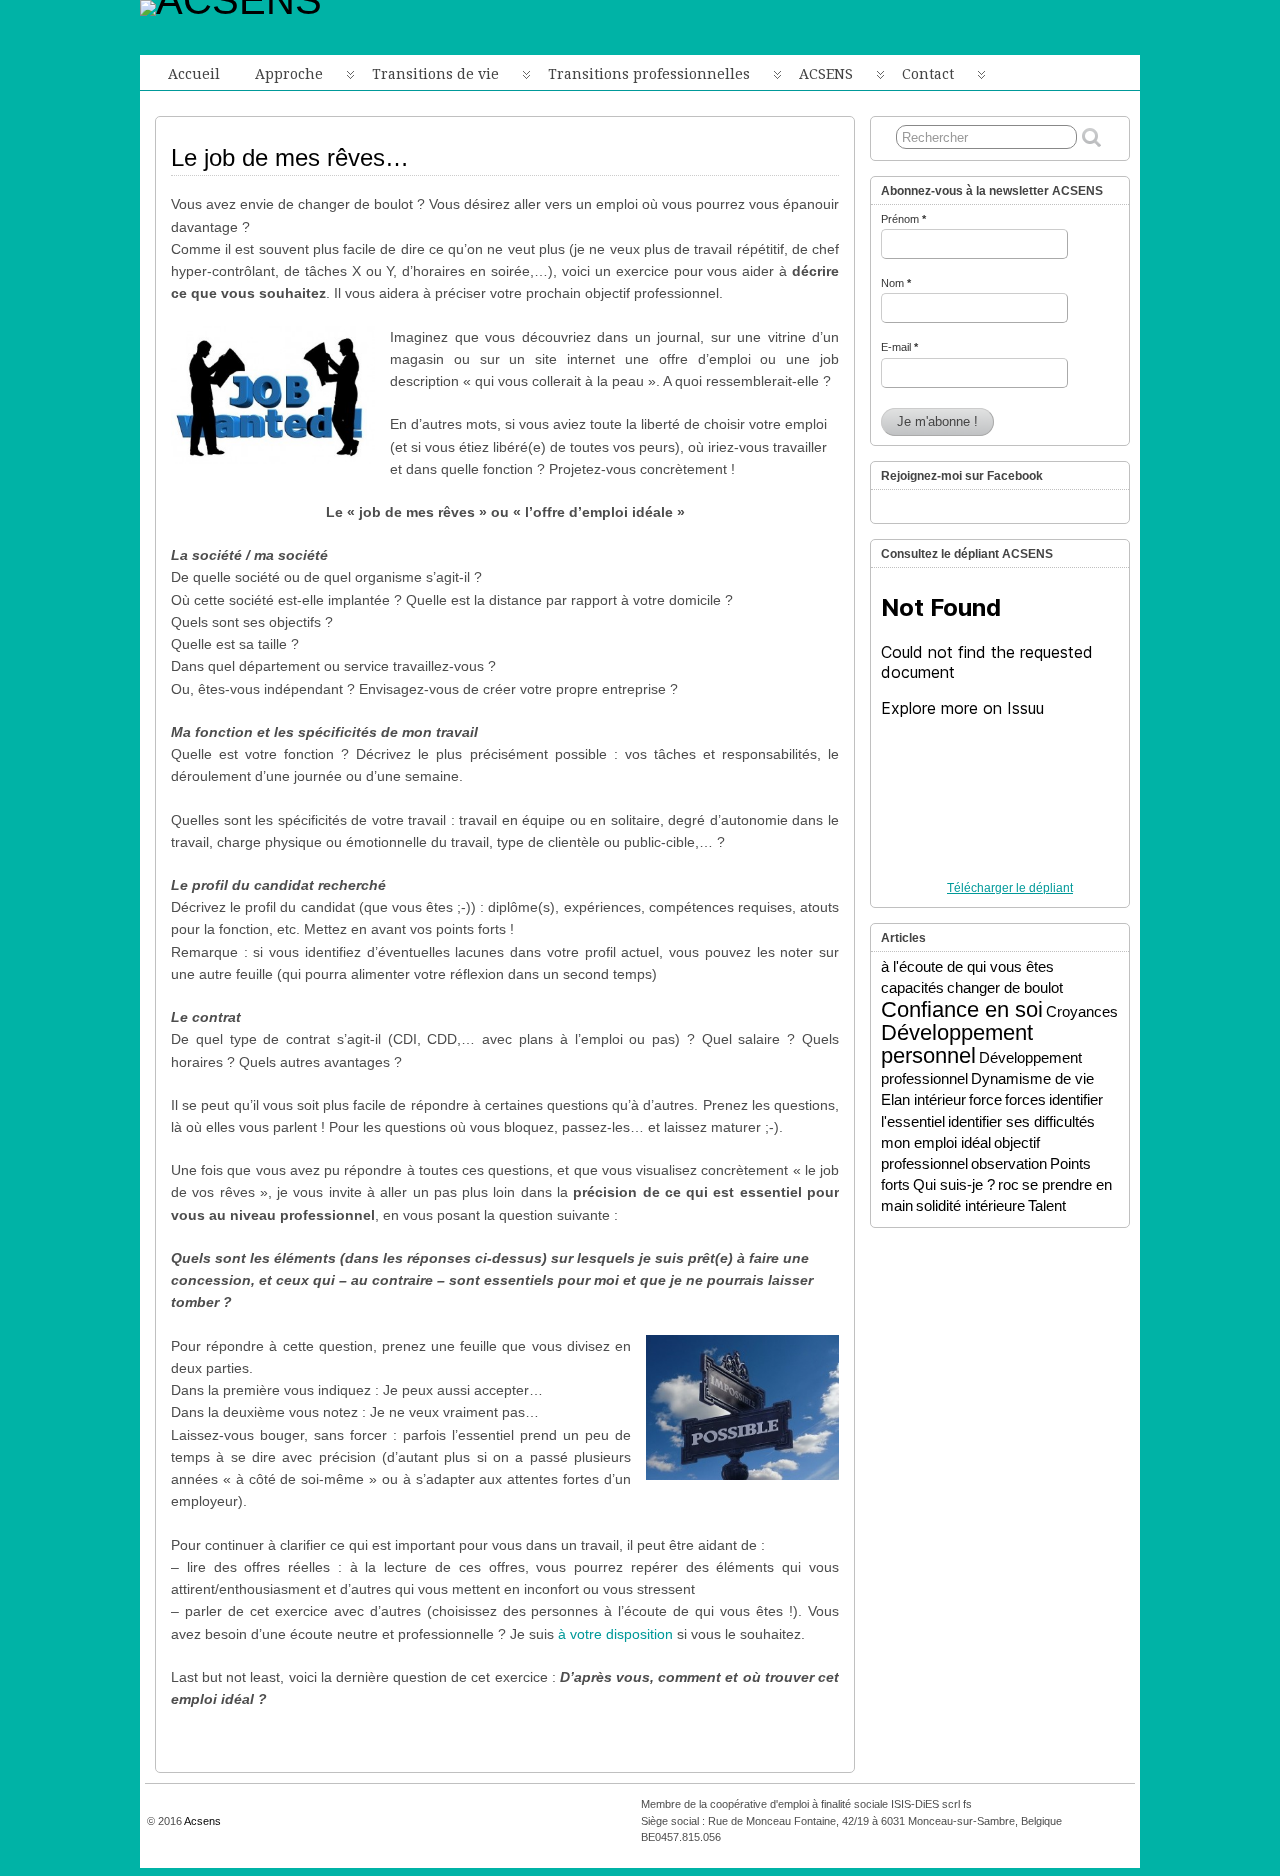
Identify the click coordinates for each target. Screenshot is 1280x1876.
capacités (912, 987)
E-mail (899, 347)
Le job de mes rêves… (290, 157)
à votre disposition (615, 1634)
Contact (928, 74)
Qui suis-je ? (954, 1184)
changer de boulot (1005, 987)
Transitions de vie (435, 74)
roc (1008, 1184)
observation (1009, 1163)
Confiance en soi (962, 1009)
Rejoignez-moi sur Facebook (962, 476)
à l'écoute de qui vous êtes (967, 966)
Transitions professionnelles (649, 74)
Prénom (903, 219)
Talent (1047, 1205)
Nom (896, 283)
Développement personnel (957, 1044)
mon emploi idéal (936, 1142)
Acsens (202, 1821)
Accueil (194, 74)
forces (1025, 1099)
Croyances (1082, 1011)
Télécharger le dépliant (1010, 888)
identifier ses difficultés (1021, 1121)
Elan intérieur (923, 1099)
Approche (289, 74)
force (985, 1099)
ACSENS (826, 74)
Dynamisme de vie (1032, 1078)
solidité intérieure (970, 1205)
